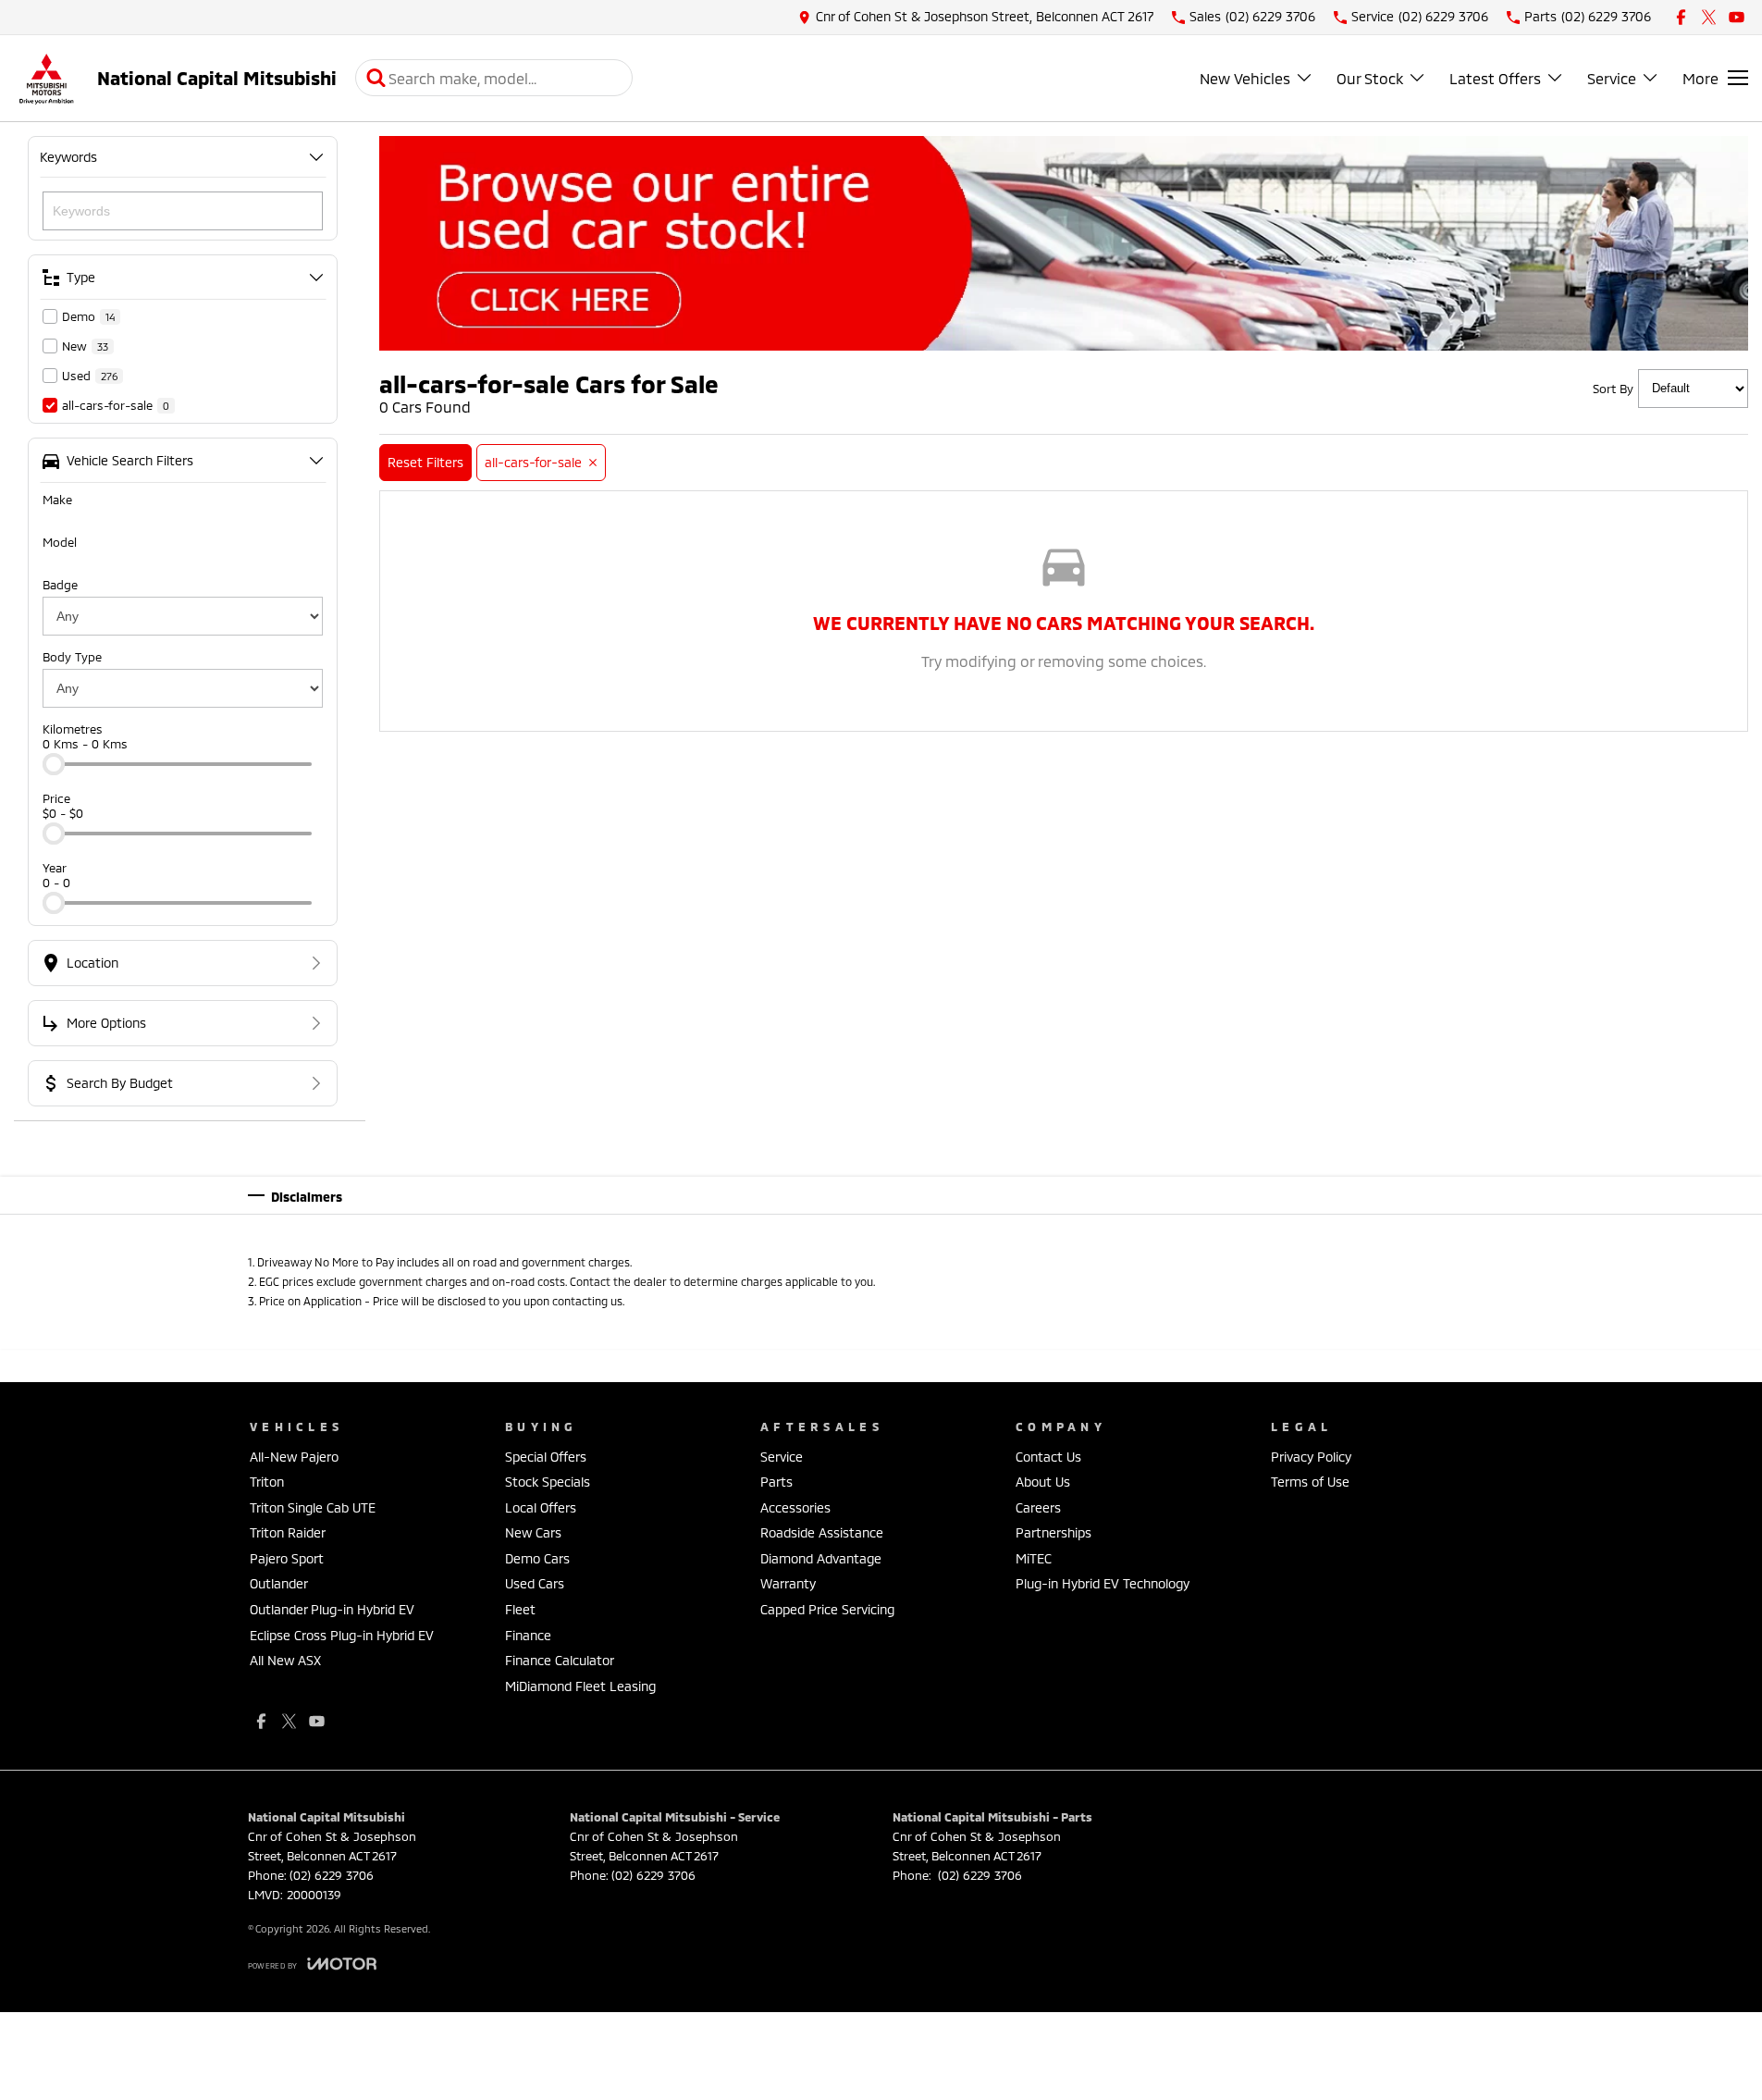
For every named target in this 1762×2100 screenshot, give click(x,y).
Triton (267, 1482)
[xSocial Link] (1709, 17)
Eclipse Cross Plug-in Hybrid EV (342, 1635)
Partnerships (1054, 1532)
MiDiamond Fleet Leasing (580, 1686)
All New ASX (285, 1660)
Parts (776, 1482)
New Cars (533, 1532)
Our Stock (1370, 78)
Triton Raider (288, 1532)
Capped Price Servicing (827, 1609)
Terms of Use (1310, 1482)
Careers (1038, 1507)
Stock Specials (548, 1482)
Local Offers (541, 1507)
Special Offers (546, 1457)
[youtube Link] (1737, 17)
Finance (528, 1635)
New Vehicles (1245, 78)
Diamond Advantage (821, 1558)
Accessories (795, 1507)
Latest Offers (1495, 78)
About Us (1043, 1482)
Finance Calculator (560, 1660)
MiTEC (1034, 1558)
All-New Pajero (294, 1457)
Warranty (788, 1583)
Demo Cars (537, 1558)
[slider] (54, 764)
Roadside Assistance (822, 1532)
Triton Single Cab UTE (313, 1507)
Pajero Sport (287, 1558)
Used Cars (535, 1583)
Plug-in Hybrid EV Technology (1103, 1583)
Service (1612, 78)
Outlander (279, 1583)
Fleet (520, 1609)
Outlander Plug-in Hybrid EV (332, 1609)
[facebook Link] (1681, 17)
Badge (60, 585)
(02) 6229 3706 (332, 1875)
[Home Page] (46, 78)
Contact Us (1048, 1457)
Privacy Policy (1311, 1457)
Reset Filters (425, 462)
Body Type (72, 657)
